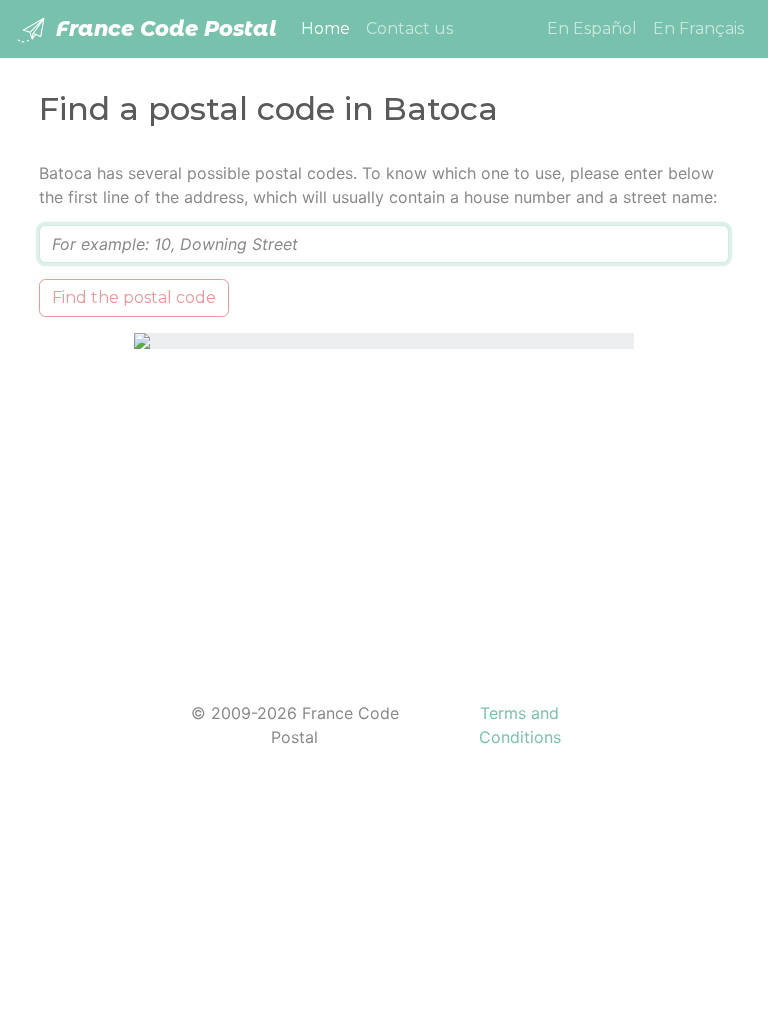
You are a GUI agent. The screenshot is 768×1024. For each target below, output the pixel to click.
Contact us (409, 28)
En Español (592, 28)
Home (329, 28)
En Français (698, 28)
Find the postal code (134, 297)
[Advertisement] (384, 513)
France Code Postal (163, 28)
